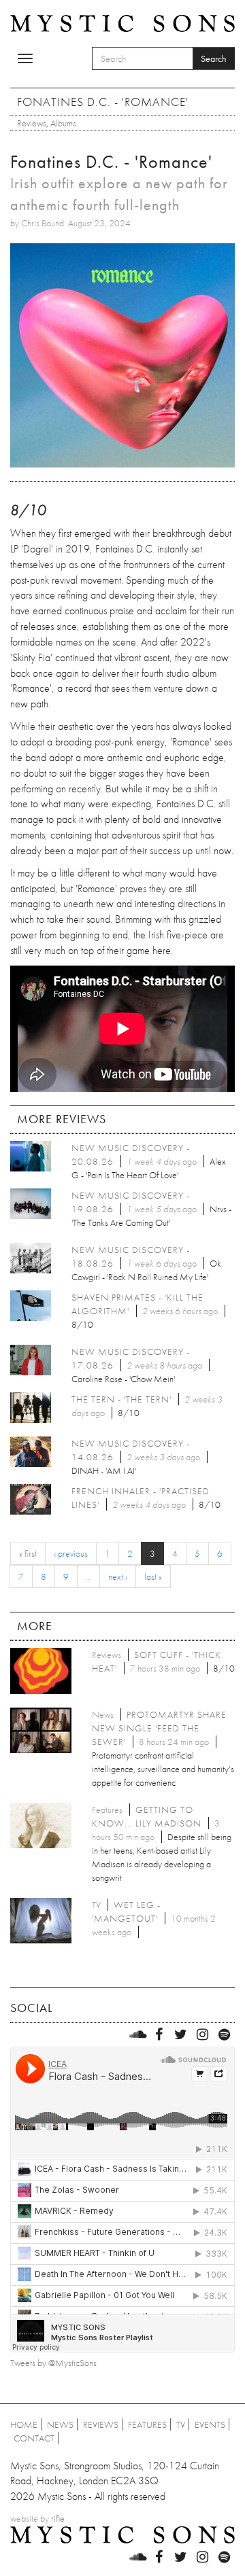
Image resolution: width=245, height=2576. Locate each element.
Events (210, 2424)
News (60, 2424)
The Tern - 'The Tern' (121, 1399)
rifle (58, 2518)
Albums (63, 123)
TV (181, 2424)
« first (28, 1553)
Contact (34, 2438)
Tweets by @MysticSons (53, 2363)
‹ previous (71, 1553)
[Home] (122, 22)
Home (24, 2424)
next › (118, 1576)
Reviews (32, 123)
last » (153, 1576)
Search (214, 58)
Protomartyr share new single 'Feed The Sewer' (159, 1728)
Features (147, 2424)
